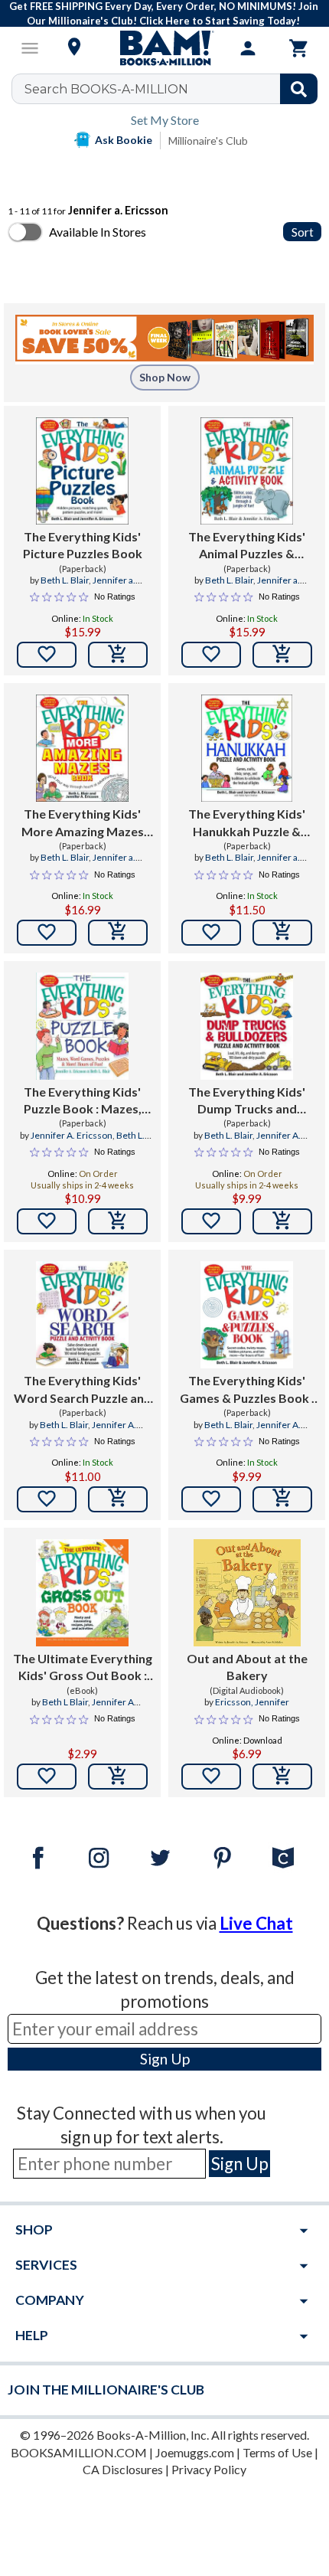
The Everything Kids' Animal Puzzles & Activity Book (247, 546)
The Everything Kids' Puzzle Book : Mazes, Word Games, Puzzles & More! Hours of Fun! (82, 1101)
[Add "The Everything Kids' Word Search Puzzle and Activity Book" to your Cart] (118, 1499)
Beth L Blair (65, 1702)
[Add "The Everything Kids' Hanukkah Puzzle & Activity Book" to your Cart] (282, 933)
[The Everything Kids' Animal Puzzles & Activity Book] (247, 471)
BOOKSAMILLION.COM (79, 2452)
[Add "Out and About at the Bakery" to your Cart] (282, 1777)
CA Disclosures (123, 2469)
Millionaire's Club (208, 141)
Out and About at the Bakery (247, 1667)
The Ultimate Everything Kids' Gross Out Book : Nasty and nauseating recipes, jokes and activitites (83, 1668)
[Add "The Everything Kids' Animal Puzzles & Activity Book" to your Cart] (282, 655)
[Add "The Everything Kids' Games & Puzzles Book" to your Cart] (282, 1499)
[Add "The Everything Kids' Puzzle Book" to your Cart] (118, 1221)
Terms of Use (277, 2452)
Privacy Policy (209, 2469)
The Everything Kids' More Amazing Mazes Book (83, 823)
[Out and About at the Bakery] (247, 1593)
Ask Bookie (124, 140)
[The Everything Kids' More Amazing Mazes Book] (82, 748)
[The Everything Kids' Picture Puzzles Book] (82, 471)
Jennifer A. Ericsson (72, 1135)
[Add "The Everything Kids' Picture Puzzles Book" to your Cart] (118, 655)
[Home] (164, 48)
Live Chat (256, 1923)
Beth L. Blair (65, 580)
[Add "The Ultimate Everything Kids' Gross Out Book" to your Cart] (118, 1777)
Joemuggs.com (195, 2452)
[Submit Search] (299, 89)
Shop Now (165, 377)
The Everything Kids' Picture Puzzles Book (83, 545)
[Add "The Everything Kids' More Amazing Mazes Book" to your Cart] (118, 933)
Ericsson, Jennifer (252, 1702)
